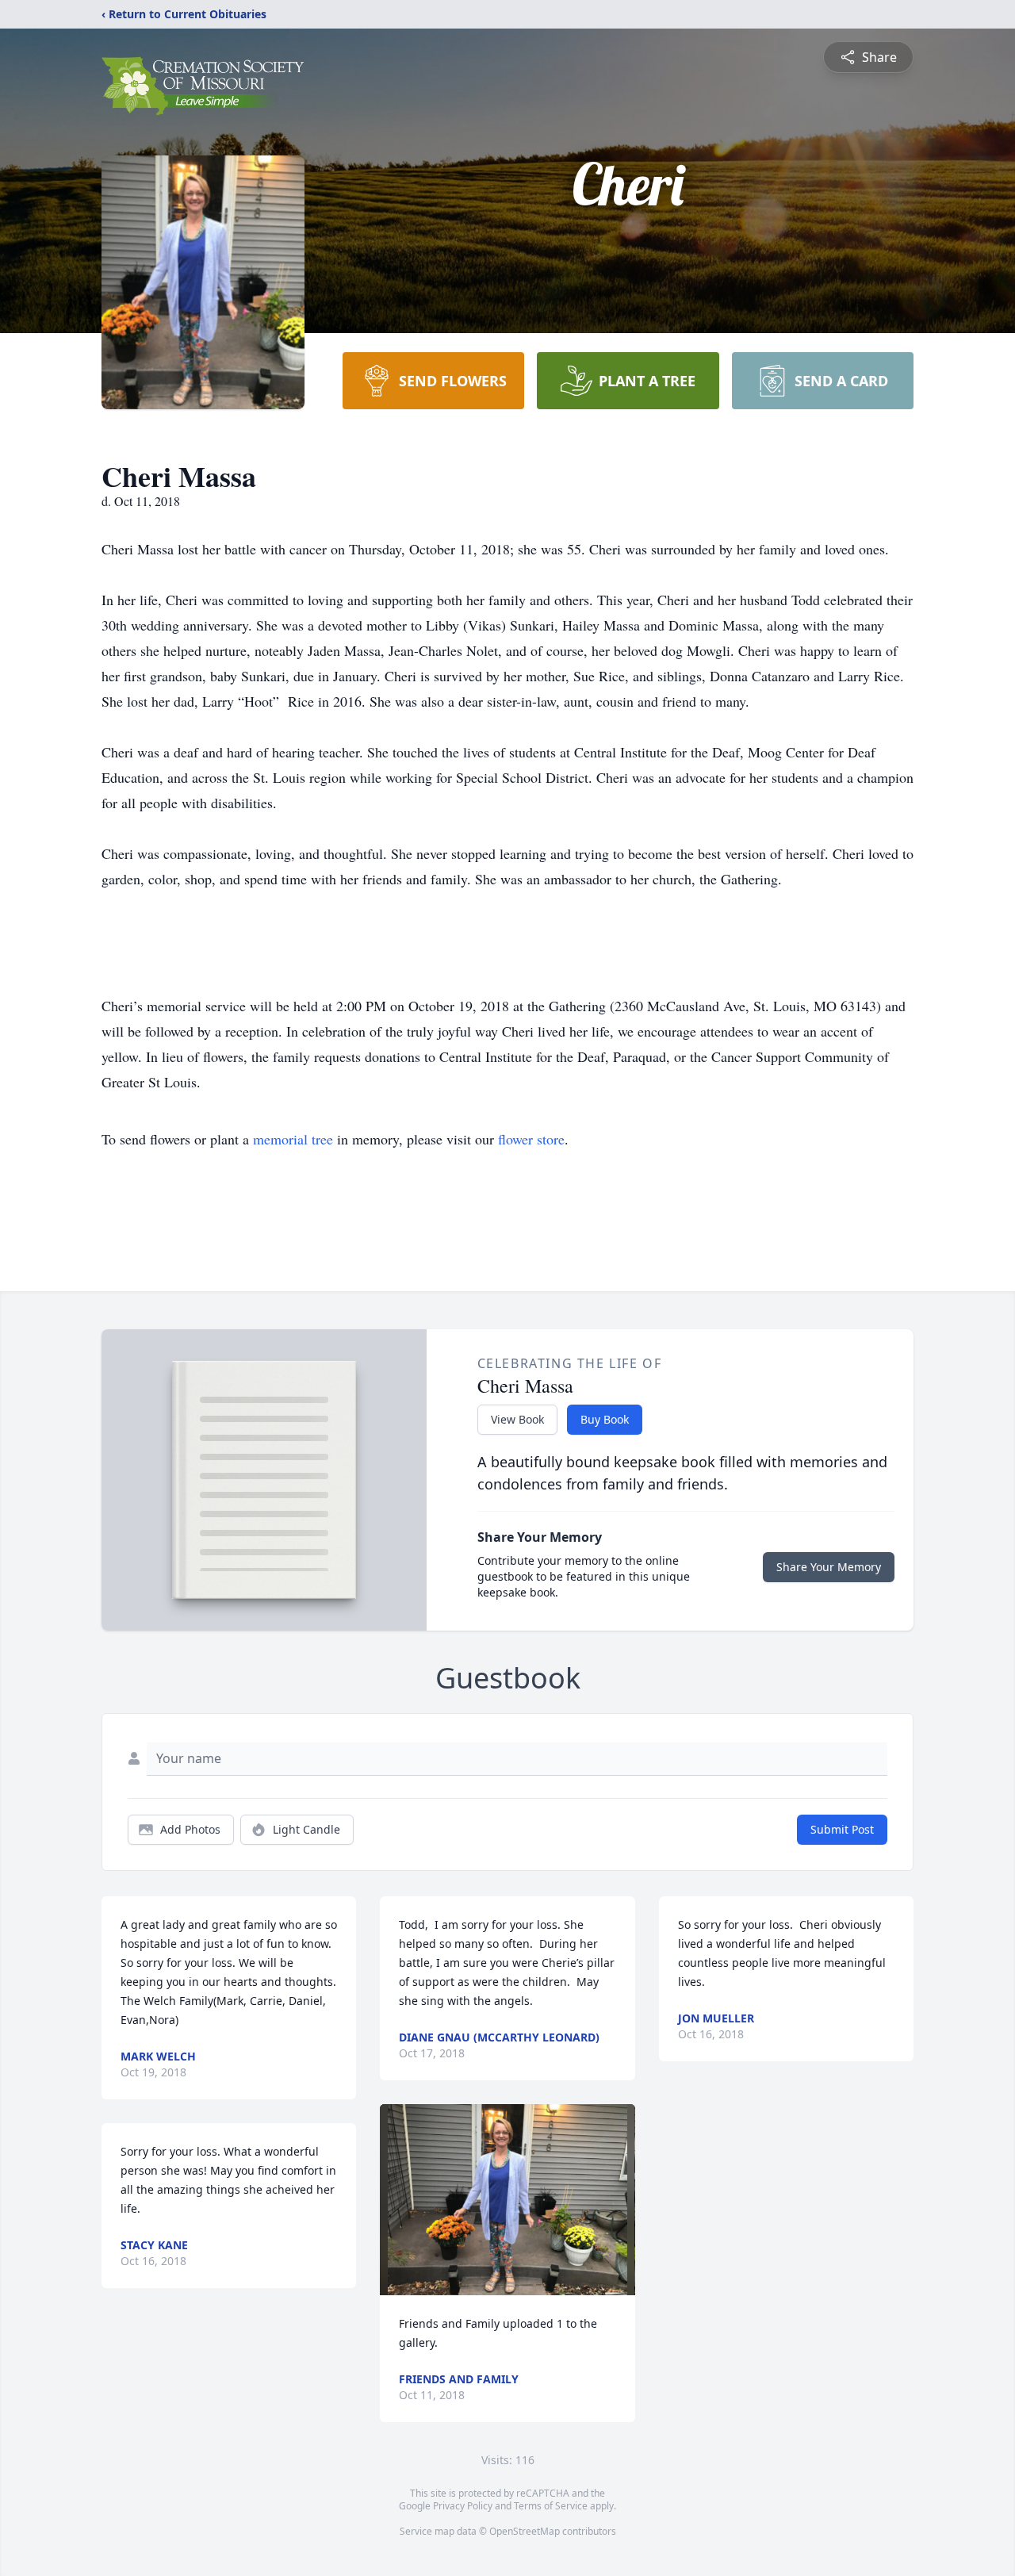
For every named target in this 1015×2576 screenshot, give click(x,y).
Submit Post (842, 1829)
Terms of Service (551, 2506)
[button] (507, 2200)
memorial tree (293, 1139)
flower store (531, 1139)
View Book (517, 1419)
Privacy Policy (463, 2506)
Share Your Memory (829, 1567)
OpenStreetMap (525, 2531)
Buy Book (605, 1419)
